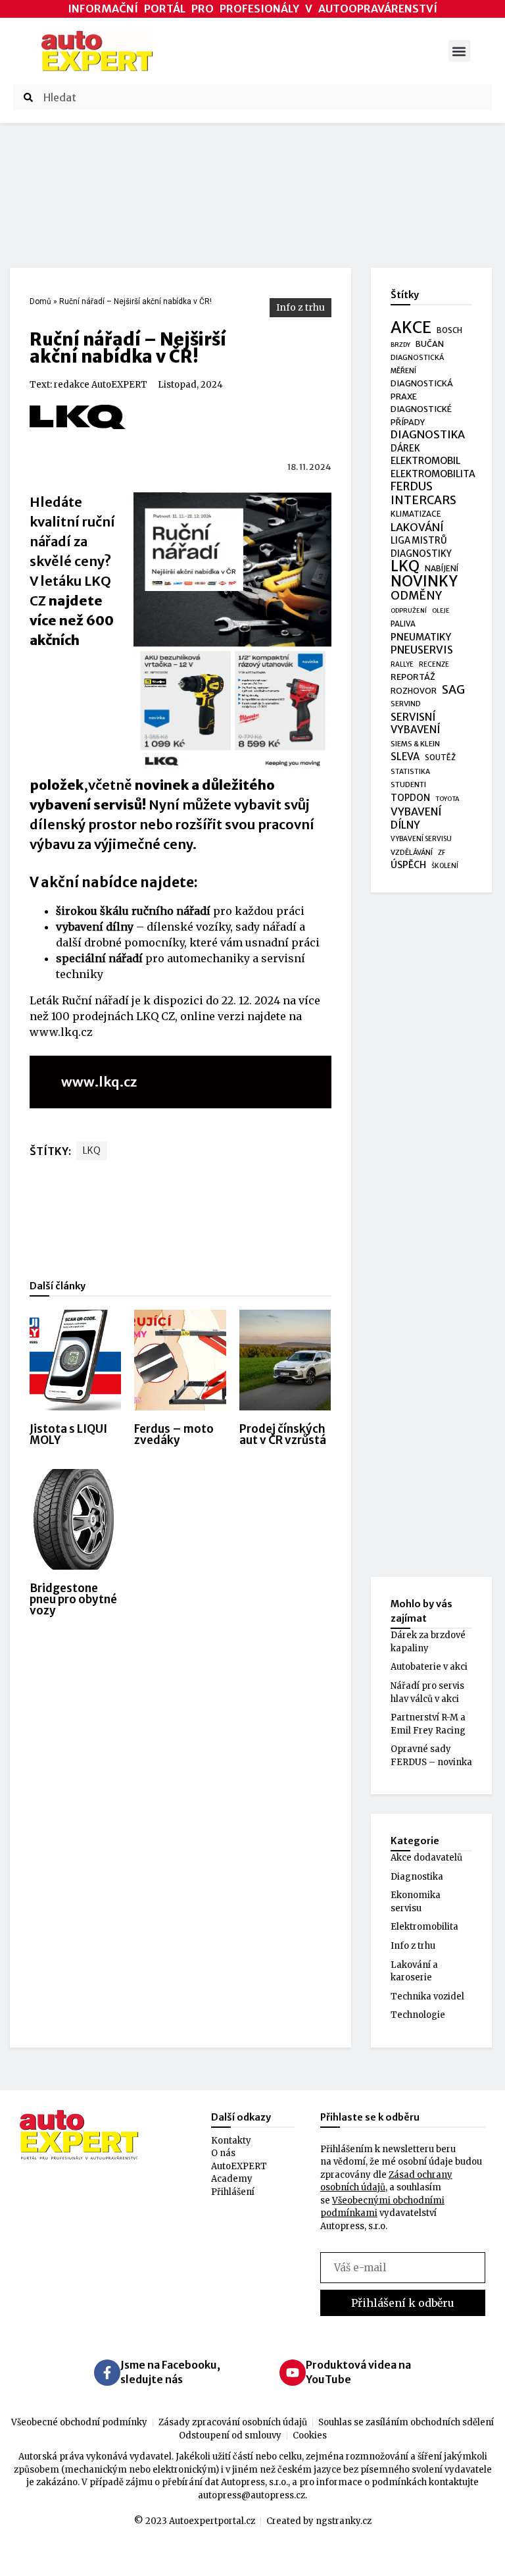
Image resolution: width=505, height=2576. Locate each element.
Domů (40, 301)
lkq (92, 1150)
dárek (405, 449)
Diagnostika (417, 1877)
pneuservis (422, 650)
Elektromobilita (424, 1927)
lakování (417, 528)
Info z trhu (301, 307)
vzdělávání (412, 852)
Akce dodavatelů (426, 1858)
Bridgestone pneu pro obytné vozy (73, 1599)
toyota (447, 799)
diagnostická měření (417, 364)
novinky (424, 582)
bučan (430, 344)
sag (453, 690)
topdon (410, 798)
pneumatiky (421, 637)
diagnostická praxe (422, 390)
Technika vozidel (427, 1996)
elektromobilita (433, 474)
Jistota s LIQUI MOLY (68, 1434)
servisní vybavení (415, 724)
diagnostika (428, 435)
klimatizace (416, 514)
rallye (402, 664)
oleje (441, 611)
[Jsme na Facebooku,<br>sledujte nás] (107, 2373)
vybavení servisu (421, 839)
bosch (449, 330)
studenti (408, 785)
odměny (416, 596)
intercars (423, 501)
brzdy (400, 345)
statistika (410, 772)
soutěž (440, 758)
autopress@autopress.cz (252, 2495)
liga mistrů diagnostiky (421, 547)
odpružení (409, 611)
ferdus (412, 487)
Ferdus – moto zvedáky (174, 1434)
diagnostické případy (421, 416)
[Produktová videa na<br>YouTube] (293, 2373)
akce (411, 328)
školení (445, 866)
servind (406, 704)
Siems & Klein (415, 744)
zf (442, 853)
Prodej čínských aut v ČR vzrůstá (283, 1434)
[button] (459, 51)
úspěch (408, 865)
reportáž (413, 677)
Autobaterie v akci (429, 1667)
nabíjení (442, 568)
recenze (434, 664)
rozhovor (414, 691)
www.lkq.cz (61, 1032)
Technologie (418, 2015)
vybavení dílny (416, 818)
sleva (405, 757)
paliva (403, 624)
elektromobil (425, 461)
